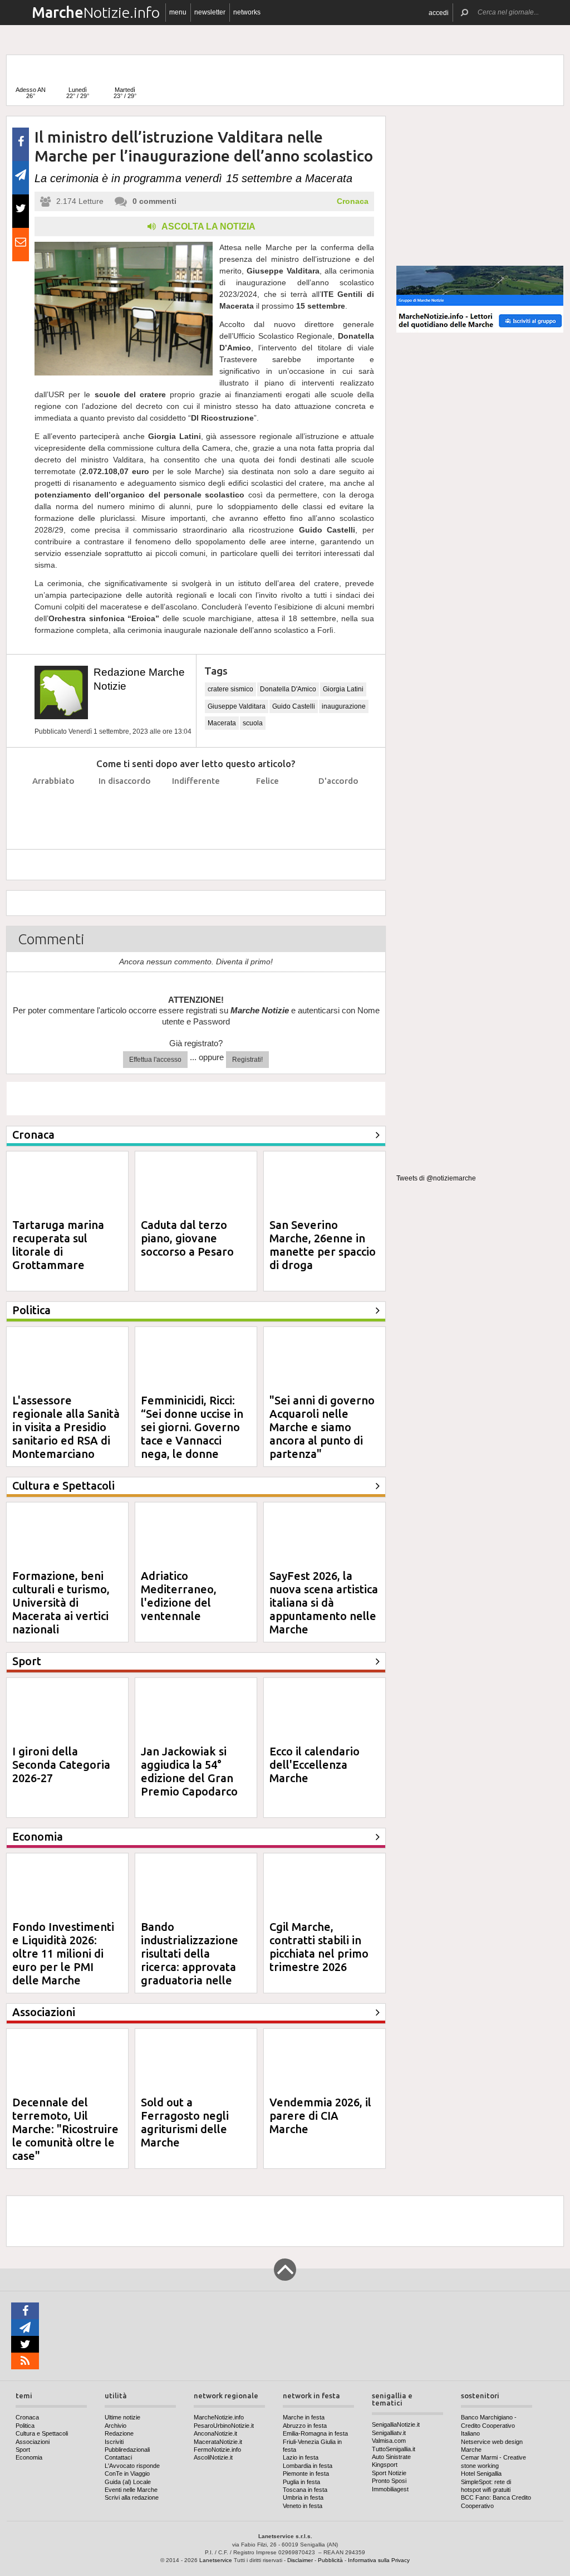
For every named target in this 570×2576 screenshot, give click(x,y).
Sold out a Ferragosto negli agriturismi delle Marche (185, 2122)
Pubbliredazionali (127, 2450)
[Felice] (267, 809)
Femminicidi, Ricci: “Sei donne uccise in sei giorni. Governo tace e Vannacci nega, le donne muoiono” (192, 1434)
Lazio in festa (301, 2457)
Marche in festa (304, 2417)
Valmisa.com (389, 2441)
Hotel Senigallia (481, 2473)
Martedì (125, 93)
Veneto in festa (303, 2506)
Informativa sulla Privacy (379, 2560)
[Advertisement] (480, 186)
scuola (253, 723)
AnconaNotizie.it (215, 2433)
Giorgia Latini (343, 689)
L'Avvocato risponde (132, 2466)
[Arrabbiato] (54, 809)
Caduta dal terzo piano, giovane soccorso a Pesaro (187, 1238)
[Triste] (125, 809)
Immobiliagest (390, 2489)
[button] (439, 13)
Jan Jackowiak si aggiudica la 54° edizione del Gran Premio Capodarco (189, 1771)
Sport (23, 2450)
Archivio (116, 2426)
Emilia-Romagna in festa (315, 2433)
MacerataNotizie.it (218, 2442)
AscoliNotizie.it (213, 2457)
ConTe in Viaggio (127, 2473)
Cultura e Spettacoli (42, 2433)
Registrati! (247, 1060)
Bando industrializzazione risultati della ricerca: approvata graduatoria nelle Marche (190, 1960)
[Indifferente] (196, 809)
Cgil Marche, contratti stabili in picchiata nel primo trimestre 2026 (319, 1947)
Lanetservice (216, 2560)
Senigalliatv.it (389, 2433)
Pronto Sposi (389, 2481)
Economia (29, 2457)
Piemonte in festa (306, 2473)
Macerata (222, 723)
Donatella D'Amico (288, 689)
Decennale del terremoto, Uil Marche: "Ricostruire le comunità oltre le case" (65, 2129)
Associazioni (33, 2442)
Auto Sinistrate (391, 2457)
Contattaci (118, 2457)
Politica (25, 2426)
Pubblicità (330, 2560)
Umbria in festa (303, 2497)
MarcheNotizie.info (219, 2417)
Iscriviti (114, 2442)
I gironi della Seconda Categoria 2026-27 (61, 1765)
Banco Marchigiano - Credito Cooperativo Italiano (489, 2425)
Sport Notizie (389, 2473)
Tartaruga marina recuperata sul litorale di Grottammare (58, 1245)
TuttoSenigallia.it (394, 2449)
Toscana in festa (305, 2490)
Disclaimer (300, 2560)
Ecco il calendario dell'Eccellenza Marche (315, 1765)
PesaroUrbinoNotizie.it (224, 2426)
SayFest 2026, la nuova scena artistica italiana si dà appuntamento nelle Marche (324, 1602)
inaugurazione (344, 706)
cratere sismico (230, 689)
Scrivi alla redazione (132, 2497)
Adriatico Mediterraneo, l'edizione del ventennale (179, 1596)
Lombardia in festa (308, 2466)
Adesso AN (31, 93)
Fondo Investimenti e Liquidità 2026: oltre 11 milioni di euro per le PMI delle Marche (63, 1953)
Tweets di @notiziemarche (436, 1178)
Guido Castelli (294, 706)
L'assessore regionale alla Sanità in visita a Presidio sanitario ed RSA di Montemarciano (66, 1427)
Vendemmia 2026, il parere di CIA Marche (320, 2116)
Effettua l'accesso (155, 1060)
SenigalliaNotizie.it (396, 2424)
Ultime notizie (122, 2417)
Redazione (119, 2433)
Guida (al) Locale (128, 2482)
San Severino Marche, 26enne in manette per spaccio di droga (323, 1245)
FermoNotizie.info (217, 2450)
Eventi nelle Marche (131, 2490)
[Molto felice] (339, 809)
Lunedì (78, 93)
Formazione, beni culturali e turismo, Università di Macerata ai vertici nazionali (61, 1602)
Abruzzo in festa (305, 2426)
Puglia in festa (301, 2482)
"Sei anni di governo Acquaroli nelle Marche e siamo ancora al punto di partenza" (322, 1427)
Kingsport (385, 2465)
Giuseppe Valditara (237, 706)
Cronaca (353, 201)
